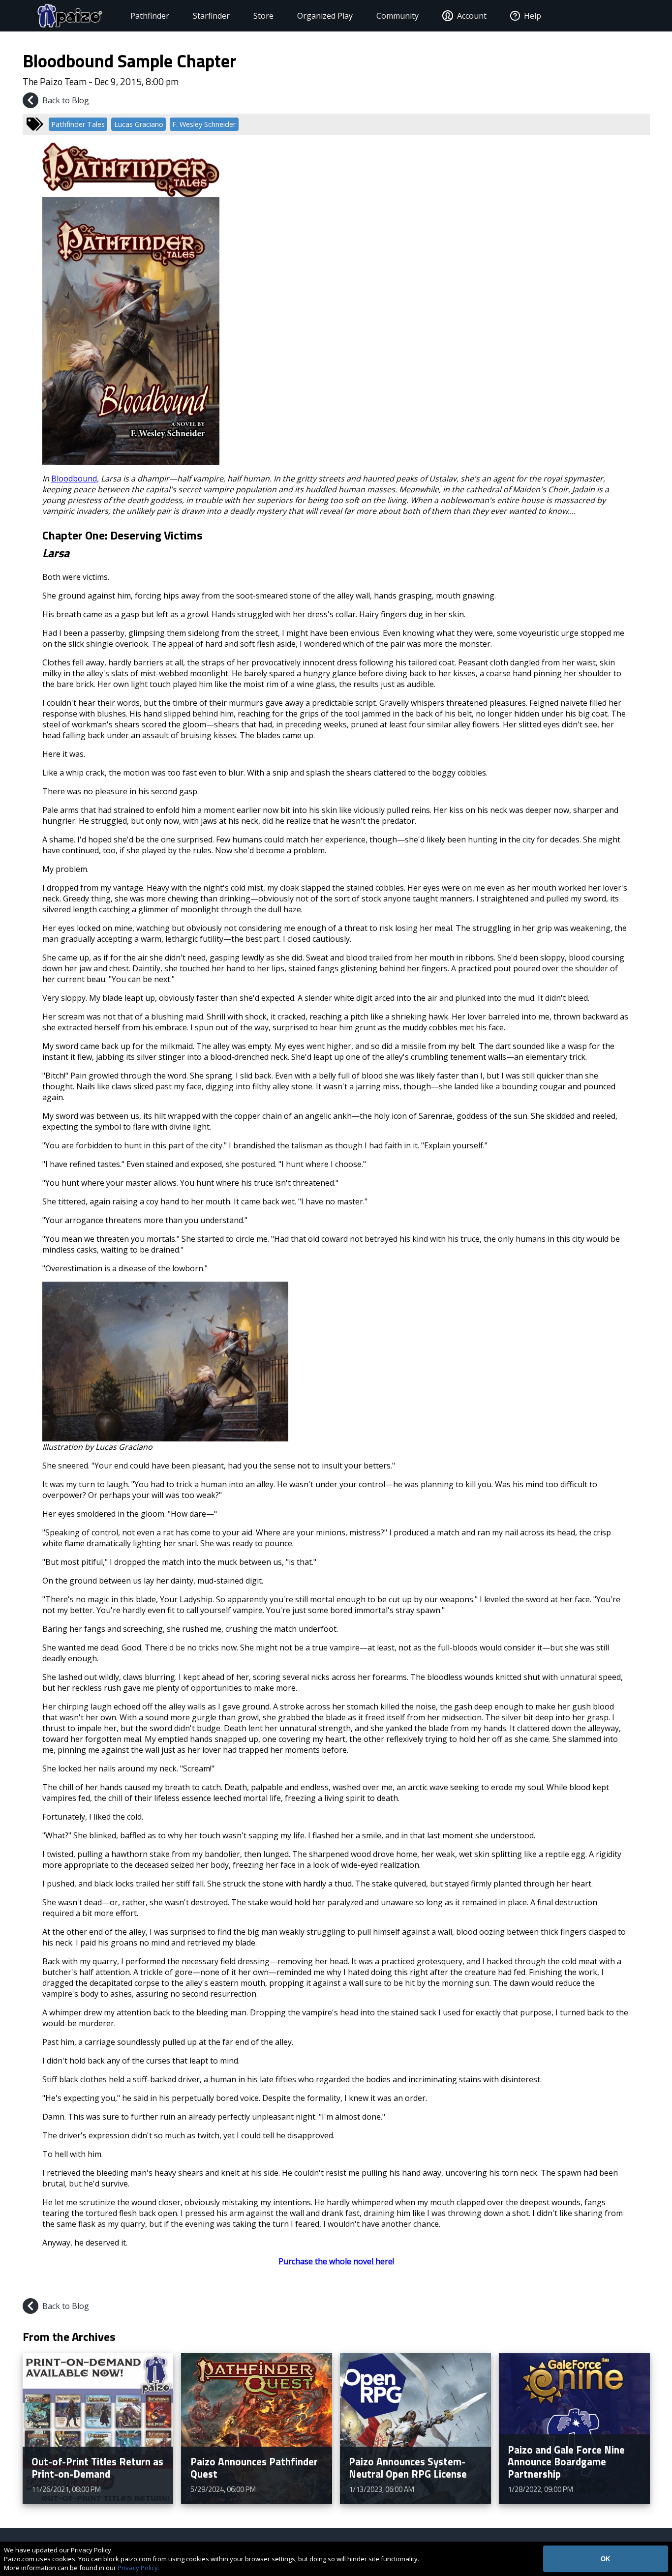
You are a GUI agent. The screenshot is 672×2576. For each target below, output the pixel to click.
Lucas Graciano (139, 124)
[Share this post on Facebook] (595, 2284)
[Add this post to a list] (571, 2284)
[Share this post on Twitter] (618, 2284)
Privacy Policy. (138, 2568)
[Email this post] (641, 2284)
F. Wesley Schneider (204, 124)
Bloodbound (74, 479)
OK (605, 2559)
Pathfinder (150, 16)
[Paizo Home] (70, 16)
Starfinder (211, 16)
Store (263, 16)
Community (397, 16)
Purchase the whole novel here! (336, 2261)
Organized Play (325, 16)
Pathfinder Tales (78, 124)
